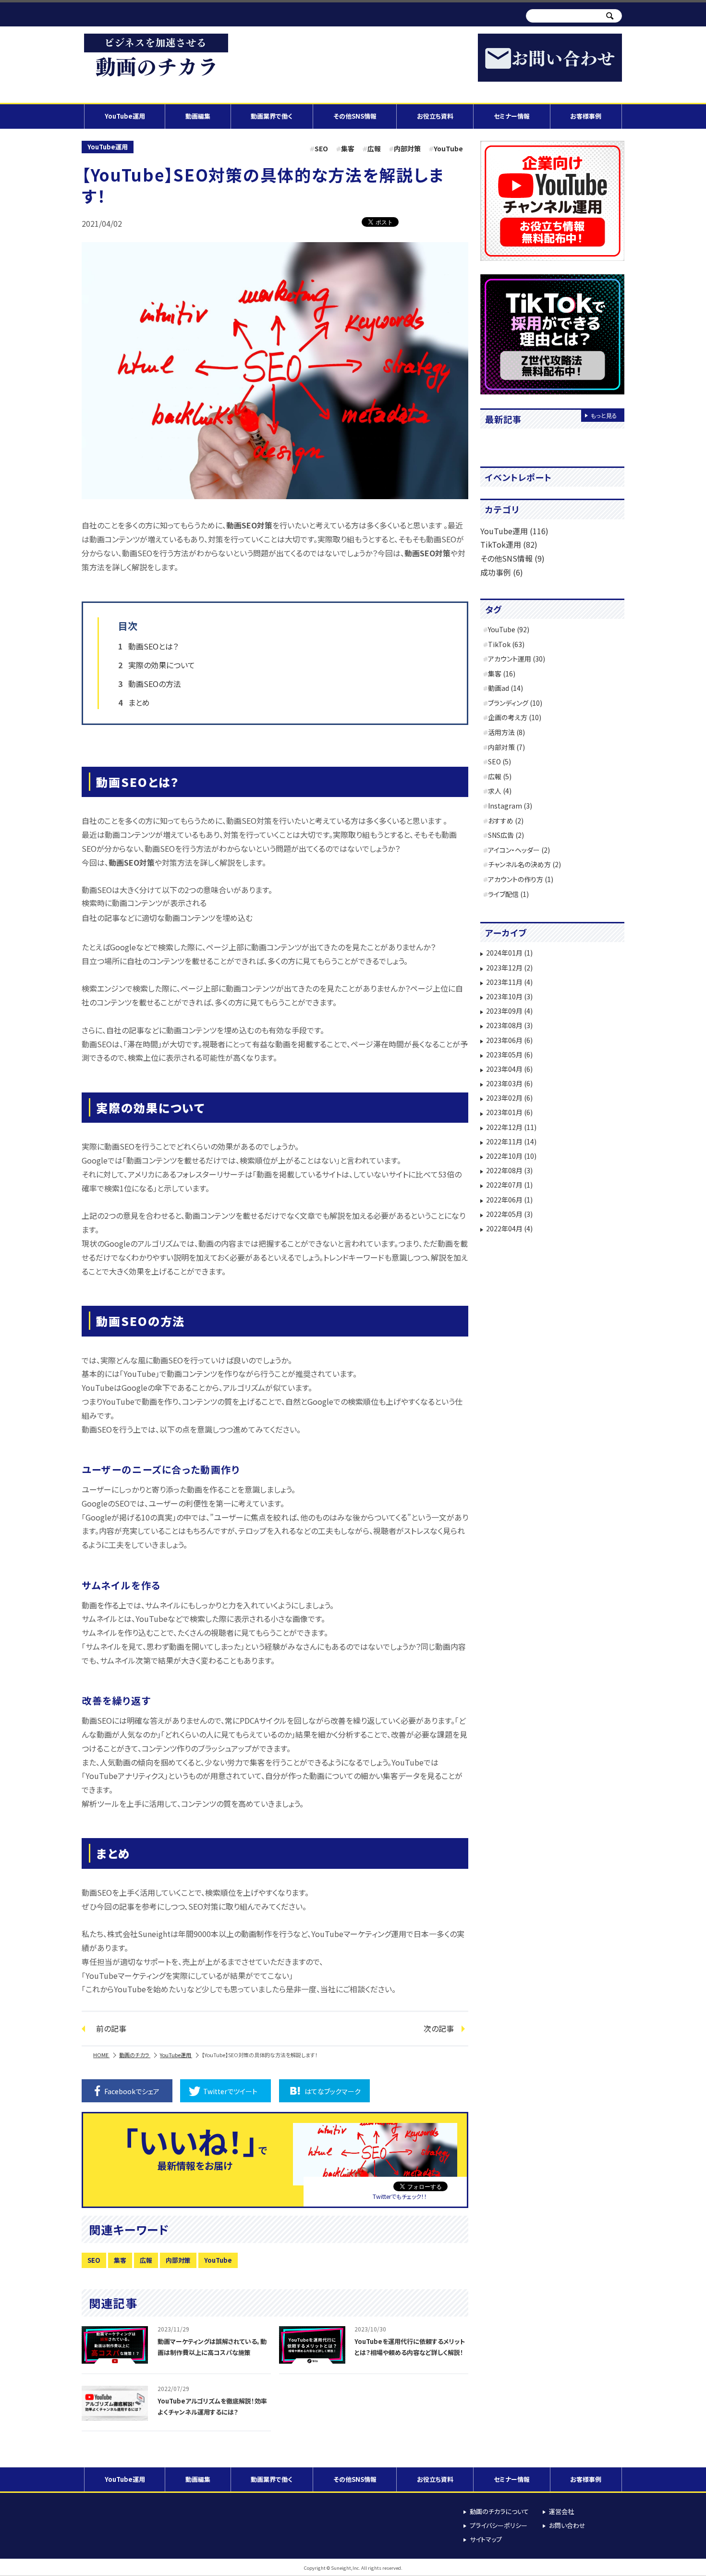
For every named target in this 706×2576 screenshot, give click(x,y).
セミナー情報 (512, 116)
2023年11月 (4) (509, 982)
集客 (348, 148)
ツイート (230, 2091)
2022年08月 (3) (509, 1170)
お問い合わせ (567, 2525)
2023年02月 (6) (509, 1098)
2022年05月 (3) (509, 1214)
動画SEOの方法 (155, 684)
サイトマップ (486, 2539)
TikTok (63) (506, 644)
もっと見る (604, 415)
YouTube (448, 148)
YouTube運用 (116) (514, 531)
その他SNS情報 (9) (512, 558)
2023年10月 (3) (509, 996)
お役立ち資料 (435, 116)
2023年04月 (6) (509, 1069)
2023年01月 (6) (509, 1112)
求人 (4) (500, 791)
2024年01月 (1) (509, 953)
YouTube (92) (509, 629)
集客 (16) (502, 674)
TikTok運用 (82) (509, 544)
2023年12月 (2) (509, 968)
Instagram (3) (510, 806)
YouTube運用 (125, 116)
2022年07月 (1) (509, 1185)
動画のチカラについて (499, 2511)
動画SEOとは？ (153, 646)
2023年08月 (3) (509, 1025)
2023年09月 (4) (509, 1011)
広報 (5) (500, 776)
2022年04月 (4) (509, 1228)
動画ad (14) (505, 688)
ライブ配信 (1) (508, 894)
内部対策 (407, 148)
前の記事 (111, 2028)
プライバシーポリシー (499, 2525)
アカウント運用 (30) (517, 659)
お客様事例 (586, 116)
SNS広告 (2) (506, 835)
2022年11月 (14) (511, 1141)
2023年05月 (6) (509, 1055)
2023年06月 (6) (509, 1040)
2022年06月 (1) (509, 1200)
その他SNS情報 (355, 116)
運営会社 (561, 2511)
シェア (132, 2091)
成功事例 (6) (502, 572)
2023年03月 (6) (509, 1083)
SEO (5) (499, 761)
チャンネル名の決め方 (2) (524, 864)
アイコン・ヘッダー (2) (519, 850)
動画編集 (198, 116)
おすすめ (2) (506, 821)
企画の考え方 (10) (515, 717)
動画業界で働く (272, 116)
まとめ (139, 702)
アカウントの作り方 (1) (521, 879)
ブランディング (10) (515, 703)
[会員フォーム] (552, 201)
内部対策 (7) (506, 747)
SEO (321, 148)
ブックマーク (333, 2091)
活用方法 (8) (506, 732)
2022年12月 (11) (511, 1127)
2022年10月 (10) (511, 1156)
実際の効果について (162, 665)
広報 (374, 148)
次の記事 (439, 2028)
